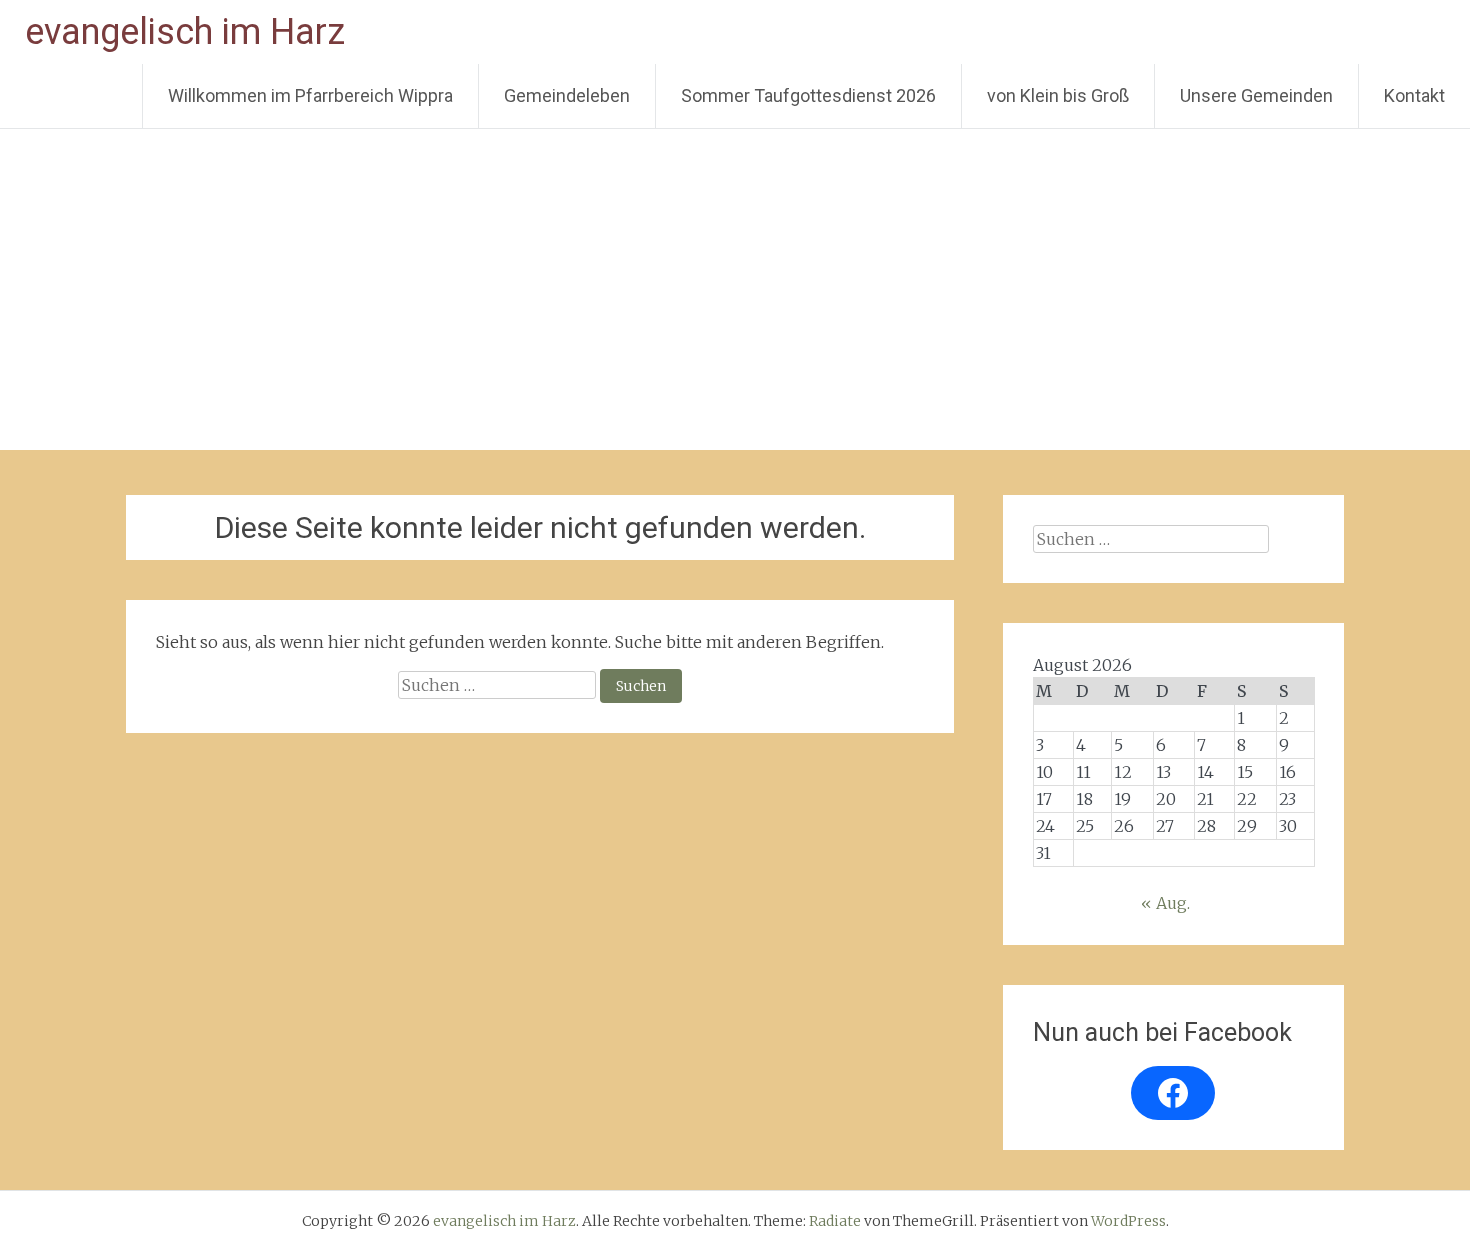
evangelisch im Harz (185, 32)
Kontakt (1414, 95)
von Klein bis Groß (1058, 95)
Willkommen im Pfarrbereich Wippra (310, 95)
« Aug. (1165, 903)
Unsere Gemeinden (1256, 95)
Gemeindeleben (567, 95)
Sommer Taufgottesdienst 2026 (808, 95)
